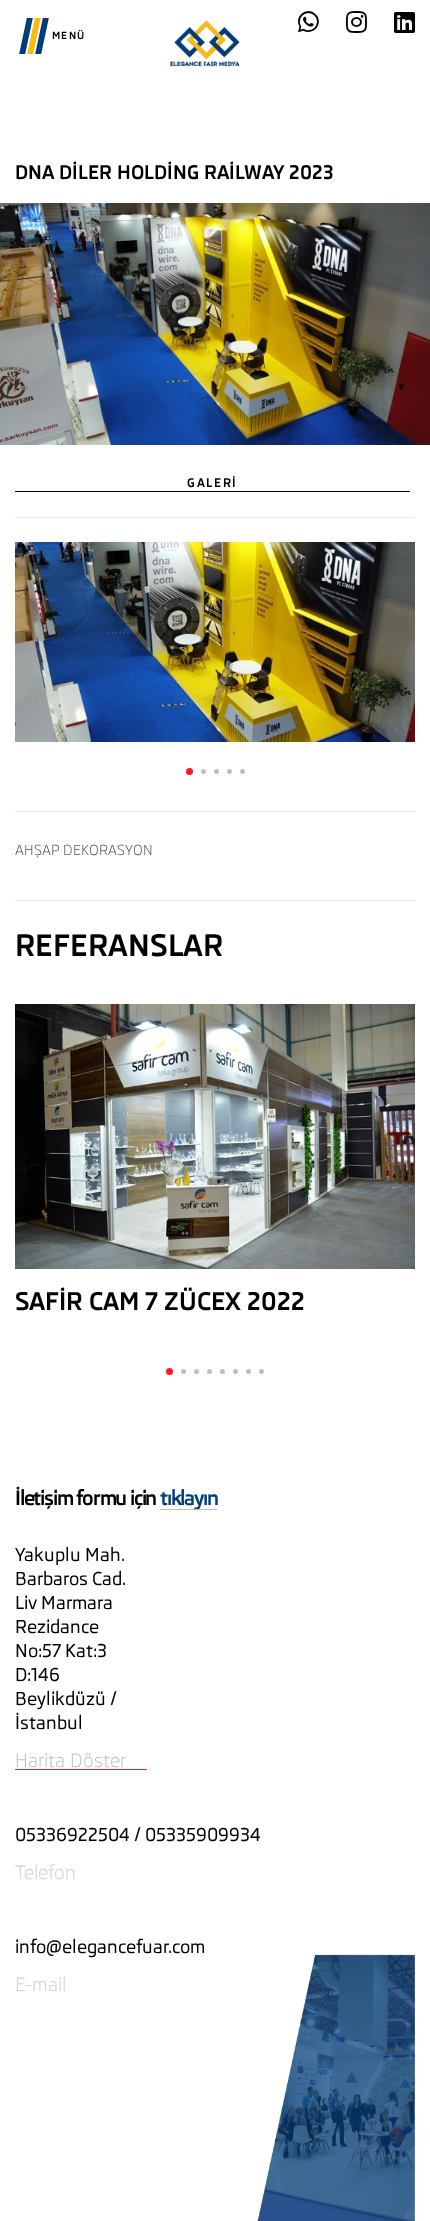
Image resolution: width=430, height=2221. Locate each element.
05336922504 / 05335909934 (138, 1834)
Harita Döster (70, 1760)
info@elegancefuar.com (110, 1946)
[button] (189, 771)
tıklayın (188, 1498)
